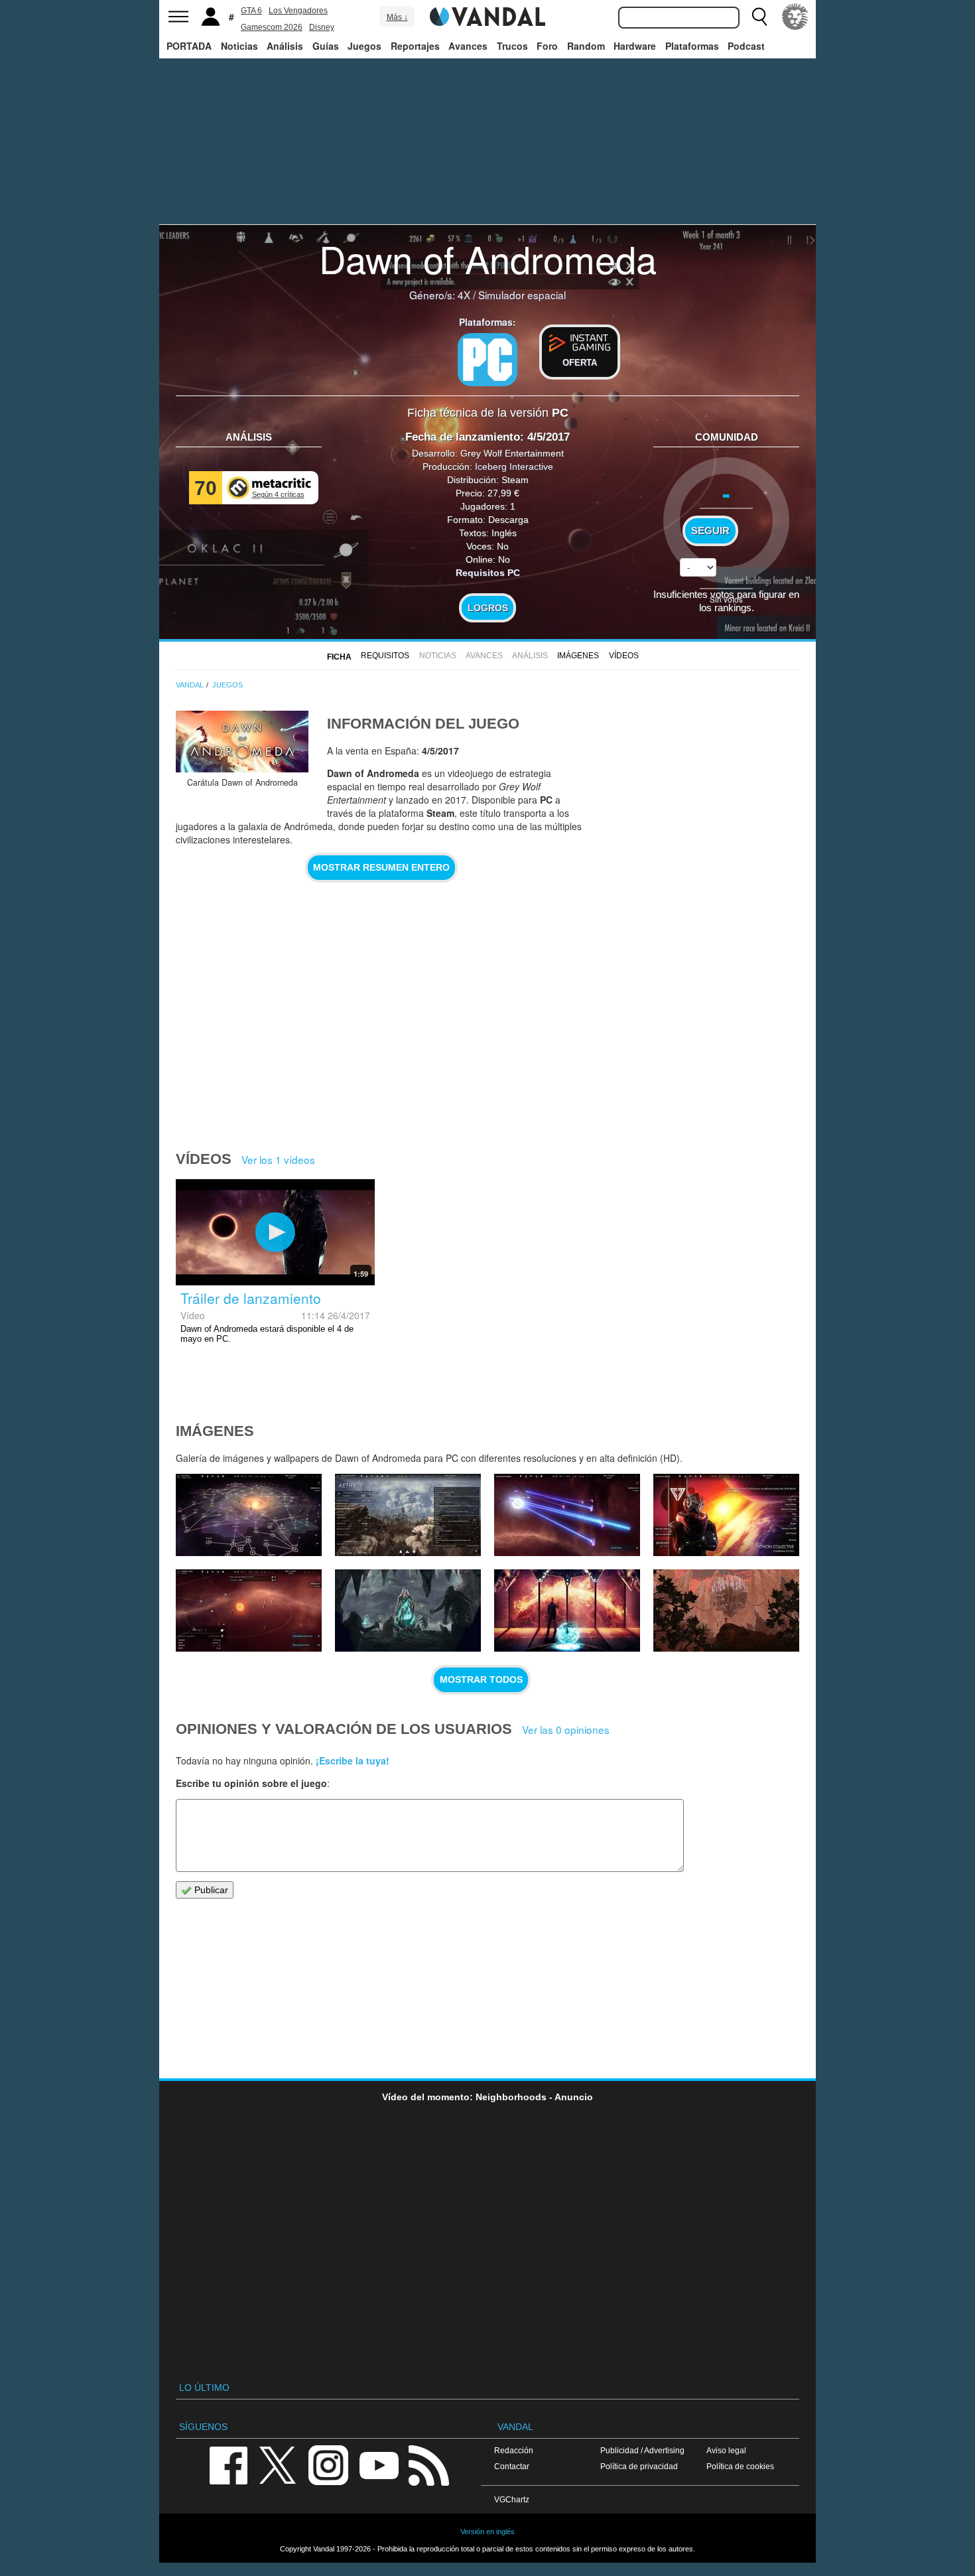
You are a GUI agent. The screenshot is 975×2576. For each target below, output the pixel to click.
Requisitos (385, 656)
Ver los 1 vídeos (278, 1159)
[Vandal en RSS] (428, 2464)
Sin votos (726, 599)
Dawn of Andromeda (488, 258)
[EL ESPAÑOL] (795, 17)
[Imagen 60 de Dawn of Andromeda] (408, 1515)
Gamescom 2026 (272, 27)
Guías (326, 46)
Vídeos (624, 656)
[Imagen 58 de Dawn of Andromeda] (726, 1515)
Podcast (746, 46)
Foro (547, 46)
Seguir (710, 531)
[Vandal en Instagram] (328, 2464)
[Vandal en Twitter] (278, 2464)
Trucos (512, 46)
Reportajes (415, 46)
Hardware (635, 46)
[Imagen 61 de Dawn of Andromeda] (249, 1515)
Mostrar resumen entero (381, 867)
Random (586, 46)
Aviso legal (726, 2450)
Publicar (210, 1890)
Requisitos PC (488, 573)
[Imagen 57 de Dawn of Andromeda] (249, 1610)
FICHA (339, 657)
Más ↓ (397, 17)
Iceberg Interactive (514, 466)
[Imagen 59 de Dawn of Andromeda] (567, 1515)
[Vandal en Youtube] (379, 2464)
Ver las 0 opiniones (566, 1729)
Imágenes (578, 656)
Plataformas (692, 46)
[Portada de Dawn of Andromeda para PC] (242, 742)
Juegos (364, 46)
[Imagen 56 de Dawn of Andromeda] (408, 1610)
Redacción (514, 2450)
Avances (468, 46)
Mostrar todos (481, 1680)
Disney (322, 27)
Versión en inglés (487, 2532)
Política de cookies (740, 2466)
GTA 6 (251, 11)
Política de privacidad (639, 2466)
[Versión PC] (487, 360)
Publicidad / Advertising (642, 2450)
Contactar (512, 2466)
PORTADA (189, 46)
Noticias (239, 46)
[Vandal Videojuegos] (487, 15)
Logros (488, 608)
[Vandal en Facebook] (228, 2464)
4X (464, 295)
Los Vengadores (298, 11)
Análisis (285, 46)
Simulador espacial (522, 295)
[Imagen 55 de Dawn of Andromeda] (567, 1610)
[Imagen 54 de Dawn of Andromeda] (726, 1610)
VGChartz (512, 2499)
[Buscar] (759, 17)
